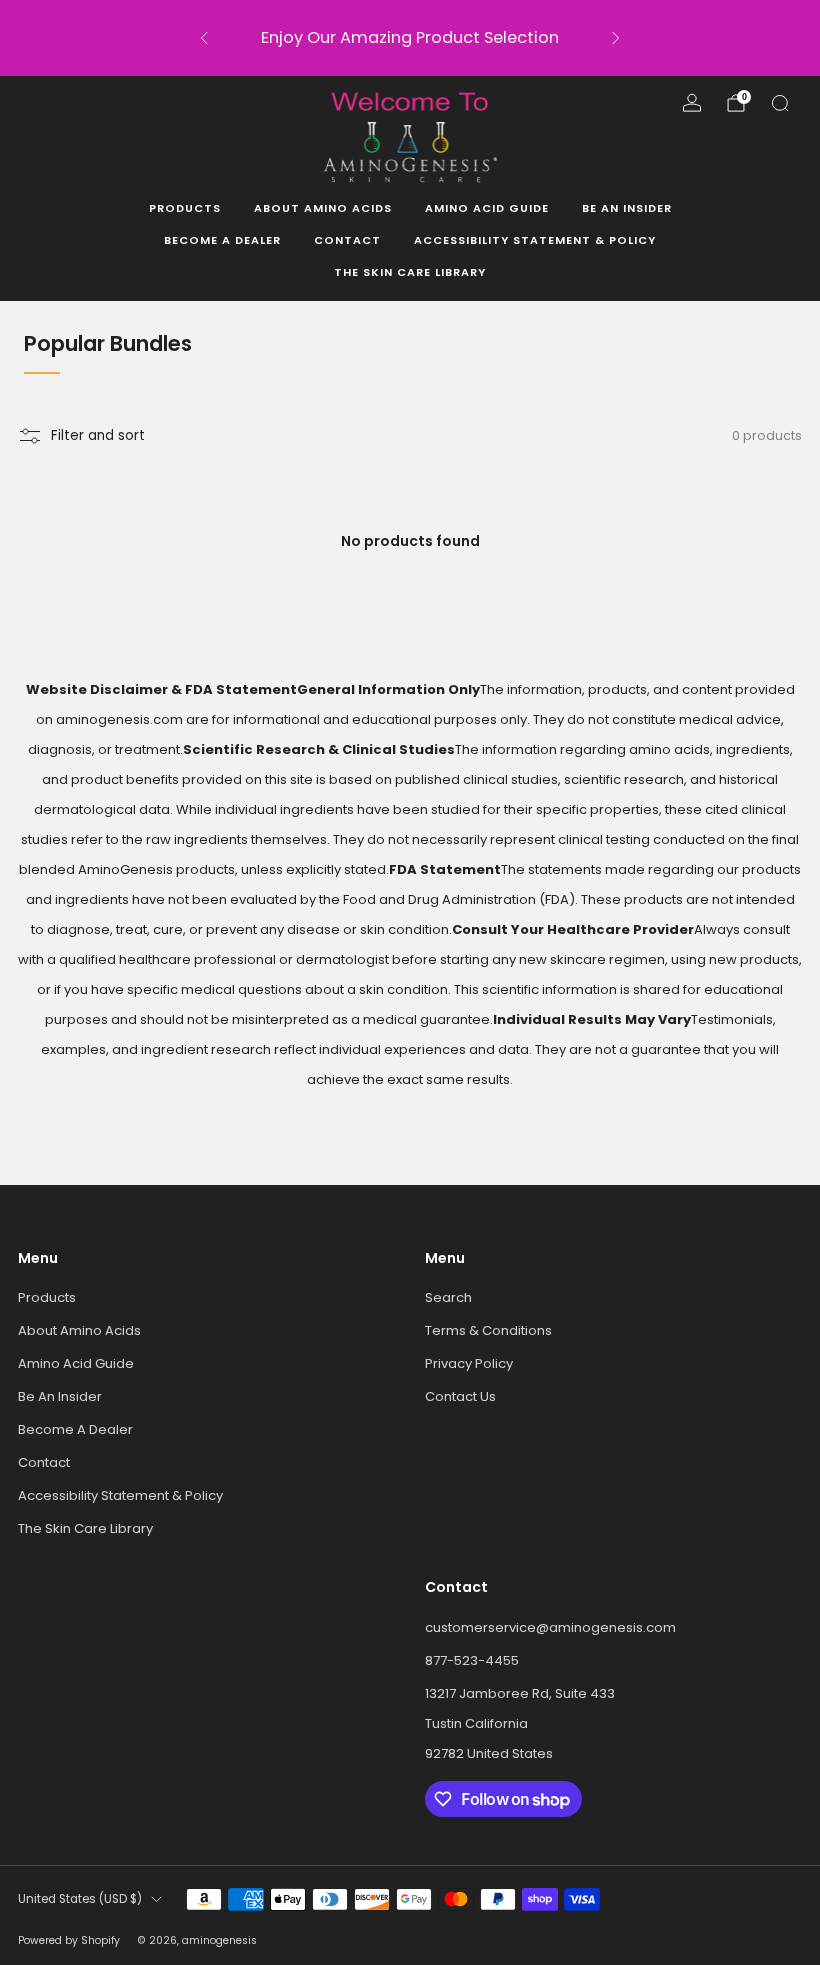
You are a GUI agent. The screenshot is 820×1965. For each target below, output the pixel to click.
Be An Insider (627, 208)
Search (448, 1297)
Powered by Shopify (69, 1940)
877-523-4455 (472, 1660)
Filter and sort (98, 435)
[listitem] (410, 38)
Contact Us (460, 1396)
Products (185, 208)
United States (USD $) (80, 1899)
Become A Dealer (222, 240)
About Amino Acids (323, 208)
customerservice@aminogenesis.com (550, 1627)
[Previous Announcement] (204, 38)
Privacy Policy (469, 1363)
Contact (347, 240)
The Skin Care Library (410, 272)
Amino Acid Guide (487, 208)
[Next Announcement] (616, 38)
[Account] (692, 103)
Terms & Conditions (488, 1330)
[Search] (780, 103)
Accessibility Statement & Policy (535, 240)
